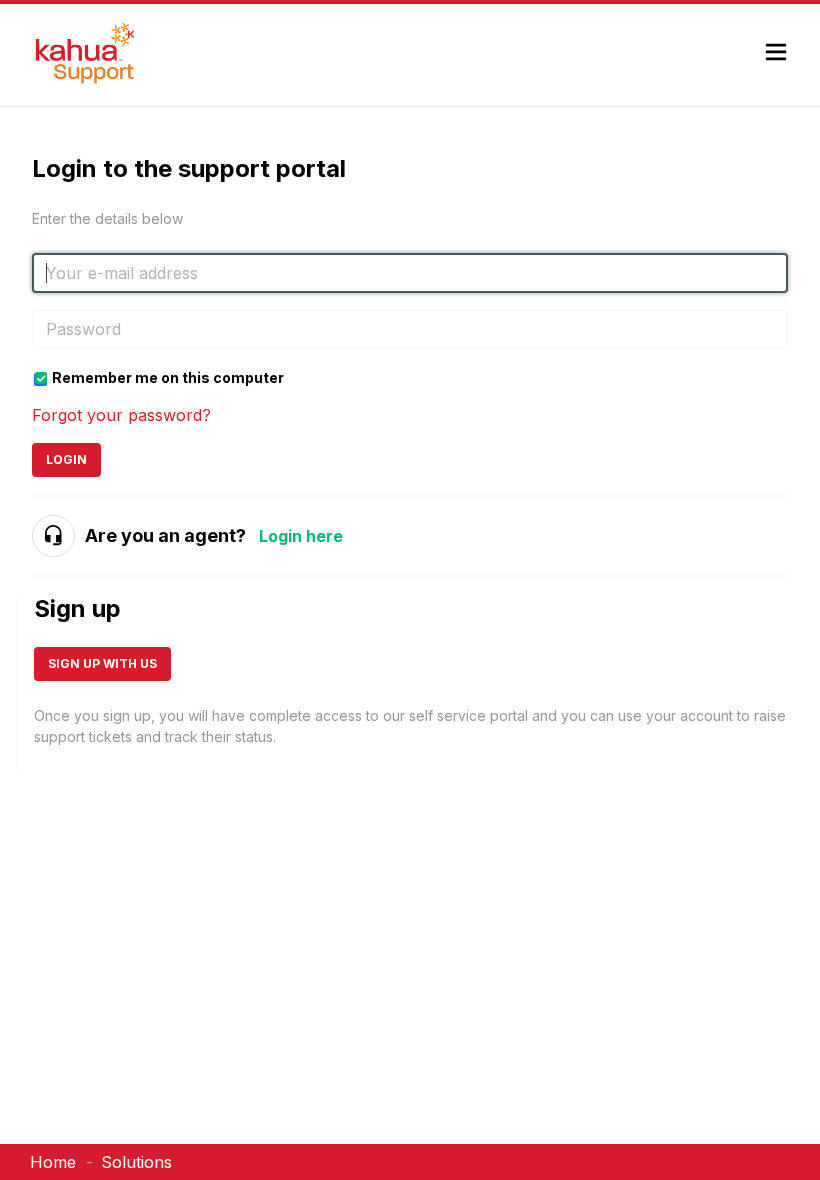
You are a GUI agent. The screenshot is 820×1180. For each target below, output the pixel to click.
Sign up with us (102, 663)
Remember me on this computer (168, 377)
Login (66, 459)
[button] (776, 54)
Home (53, 1162)
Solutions (136, 1162)
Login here (301, 536)
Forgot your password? (121, 415)
